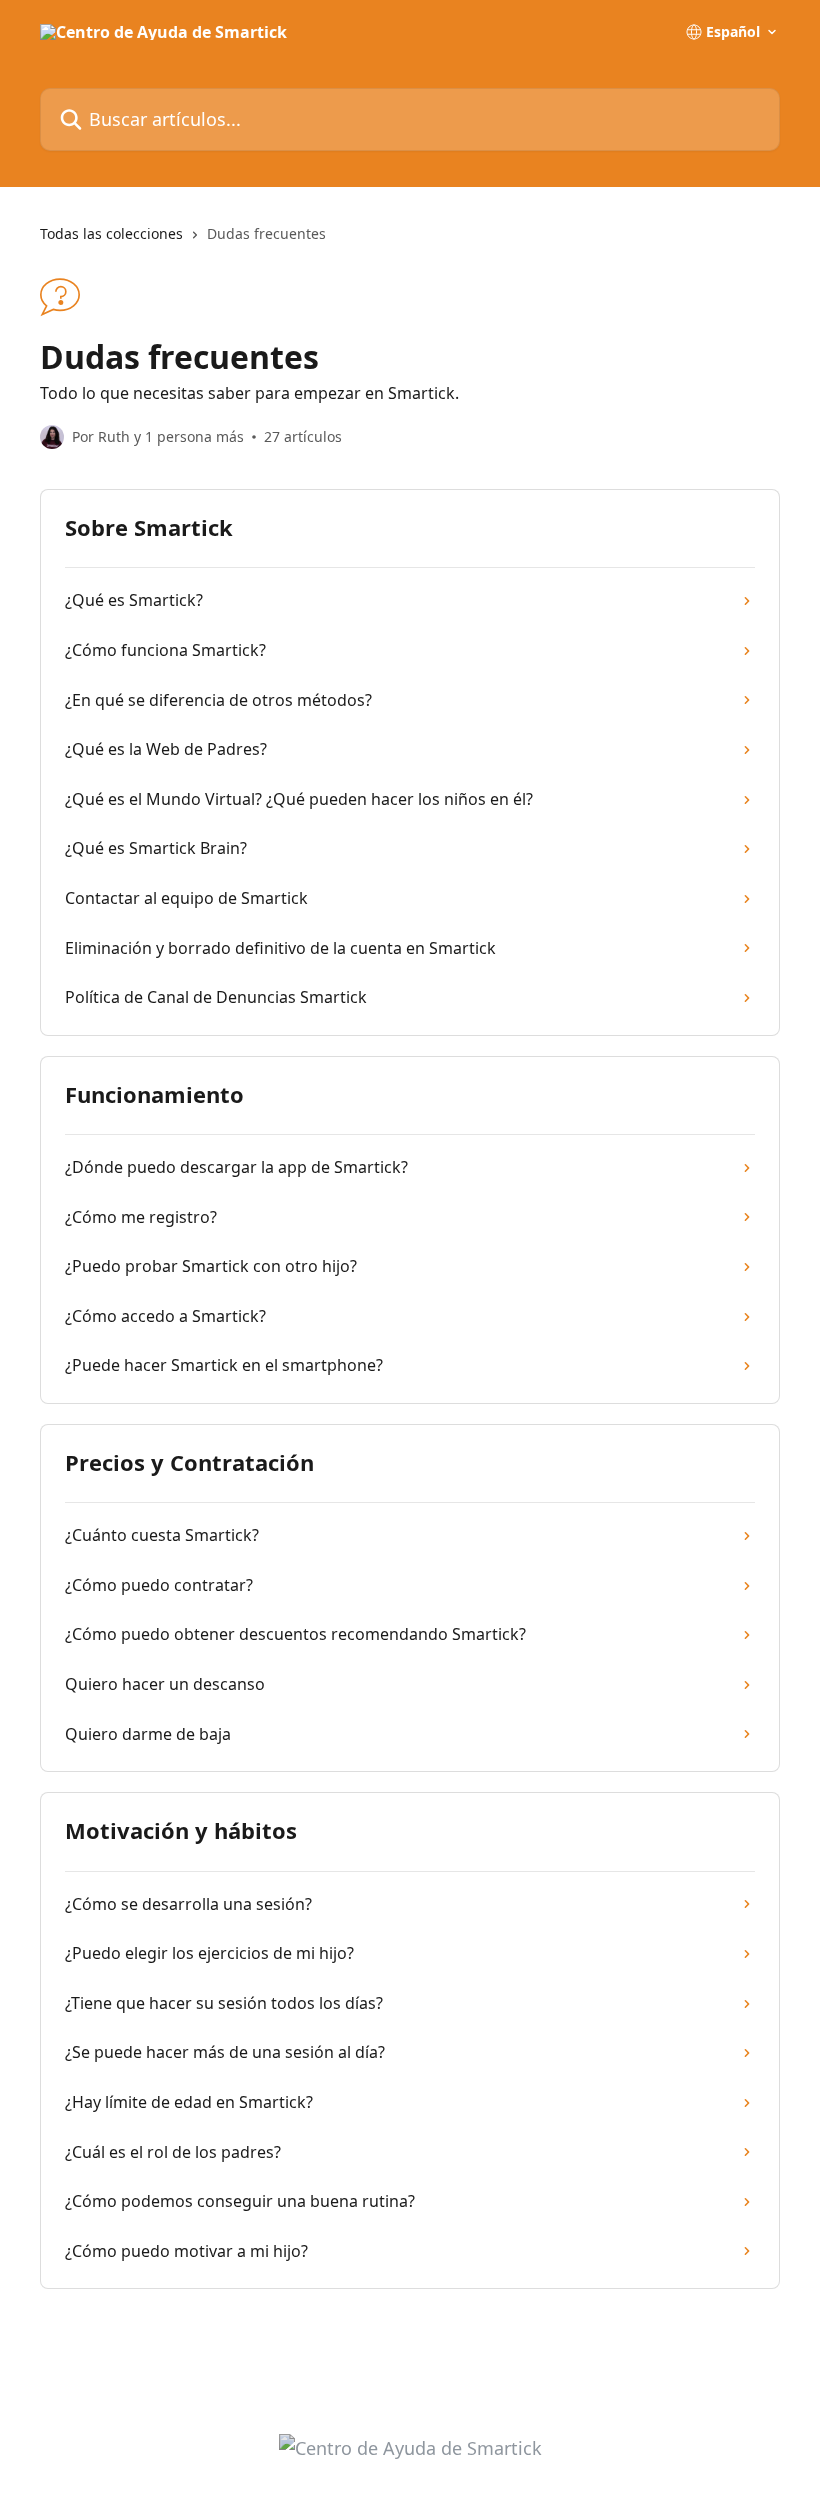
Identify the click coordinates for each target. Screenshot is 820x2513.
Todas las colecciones (111, 233)
